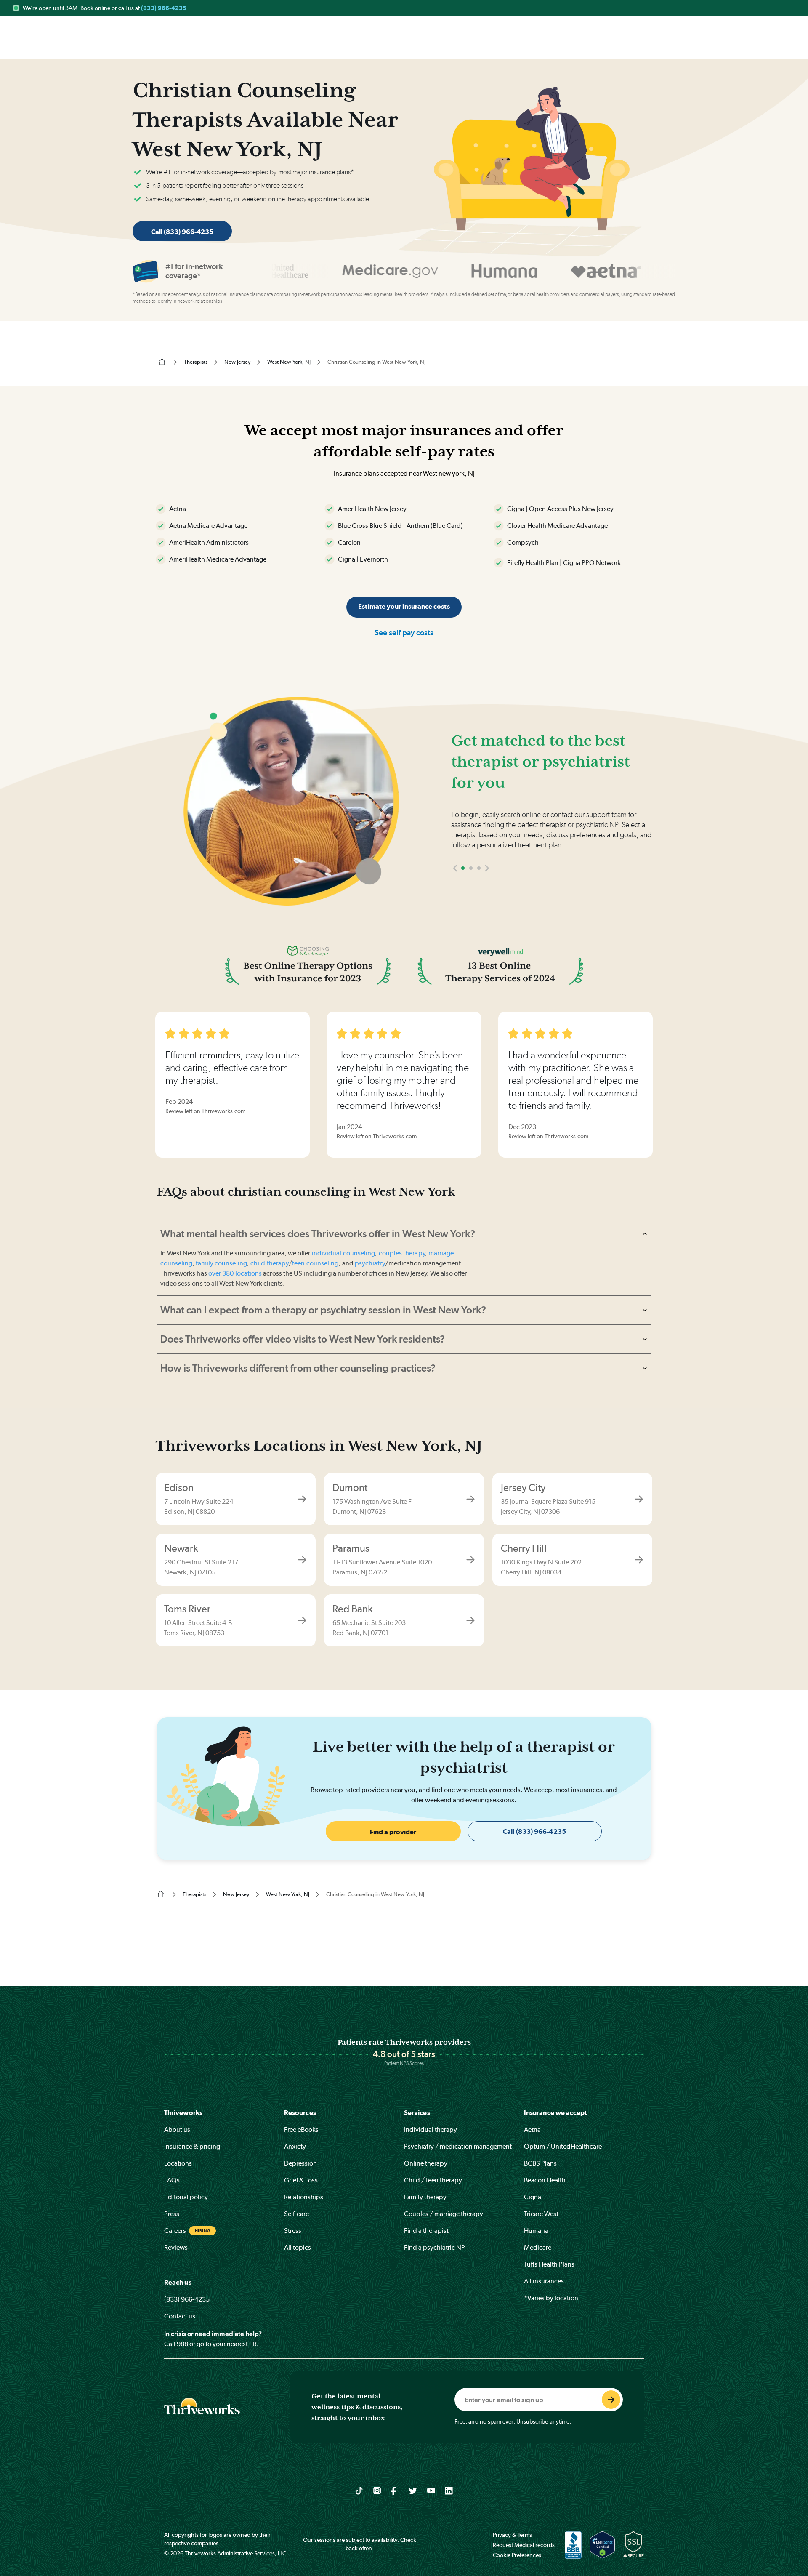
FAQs (172, 2180)
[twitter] (413, 2490)
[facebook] (395, 2490)
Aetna (532, 2130)
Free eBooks (301, 2130)
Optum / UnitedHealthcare (563, 2146)
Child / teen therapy (433, 2180)
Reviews (176, 2247)
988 (182, 2344)
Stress (293, 2231)
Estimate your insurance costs (404, 606)
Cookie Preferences (517, 2555)
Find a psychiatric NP (435, 2247)
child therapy (270, 1263)
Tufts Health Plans (549, 2264)
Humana (536, 2231)
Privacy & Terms (512, 2535)
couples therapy (402, 1253)
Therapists (196, 362)
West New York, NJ (289, 362)
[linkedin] (449, 2490)
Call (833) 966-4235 (182, 232)
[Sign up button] (611, 2400)
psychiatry (370, 1263)
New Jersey (237, 362)
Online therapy (426, 2163)
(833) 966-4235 (164, 8)
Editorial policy (186, 2197)
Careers (175, 2231)
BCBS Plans (540, 2163)
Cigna (533, 2197)
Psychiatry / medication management (458, 2146)
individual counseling (344, 1253)
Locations (178, 2163)
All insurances (544, 2281)
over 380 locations (235, 1273)
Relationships (304, 2197)
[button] (455, 868)
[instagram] (377, 2490)
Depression (300, 2163)
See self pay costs (404, 633)
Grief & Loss (301, 2180)
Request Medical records (524, 2545)
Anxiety (295, 2146)
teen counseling (315, 1263)
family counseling (221, 1263)
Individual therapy (431, 2130)
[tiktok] (359, 2490)
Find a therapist (426, 2231)
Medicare (538, 2247)
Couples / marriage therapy (444, 2214)
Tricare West (541, 2214)
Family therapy (425, 2197)
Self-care (296, 2214)
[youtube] (431, 2490)
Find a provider (393, 1832)
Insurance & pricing (192, 2146)
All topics (298, 2247)
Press (172, 2214)
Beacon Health (545, 2180)
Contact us (180, 2316)
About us (177, 2130)
